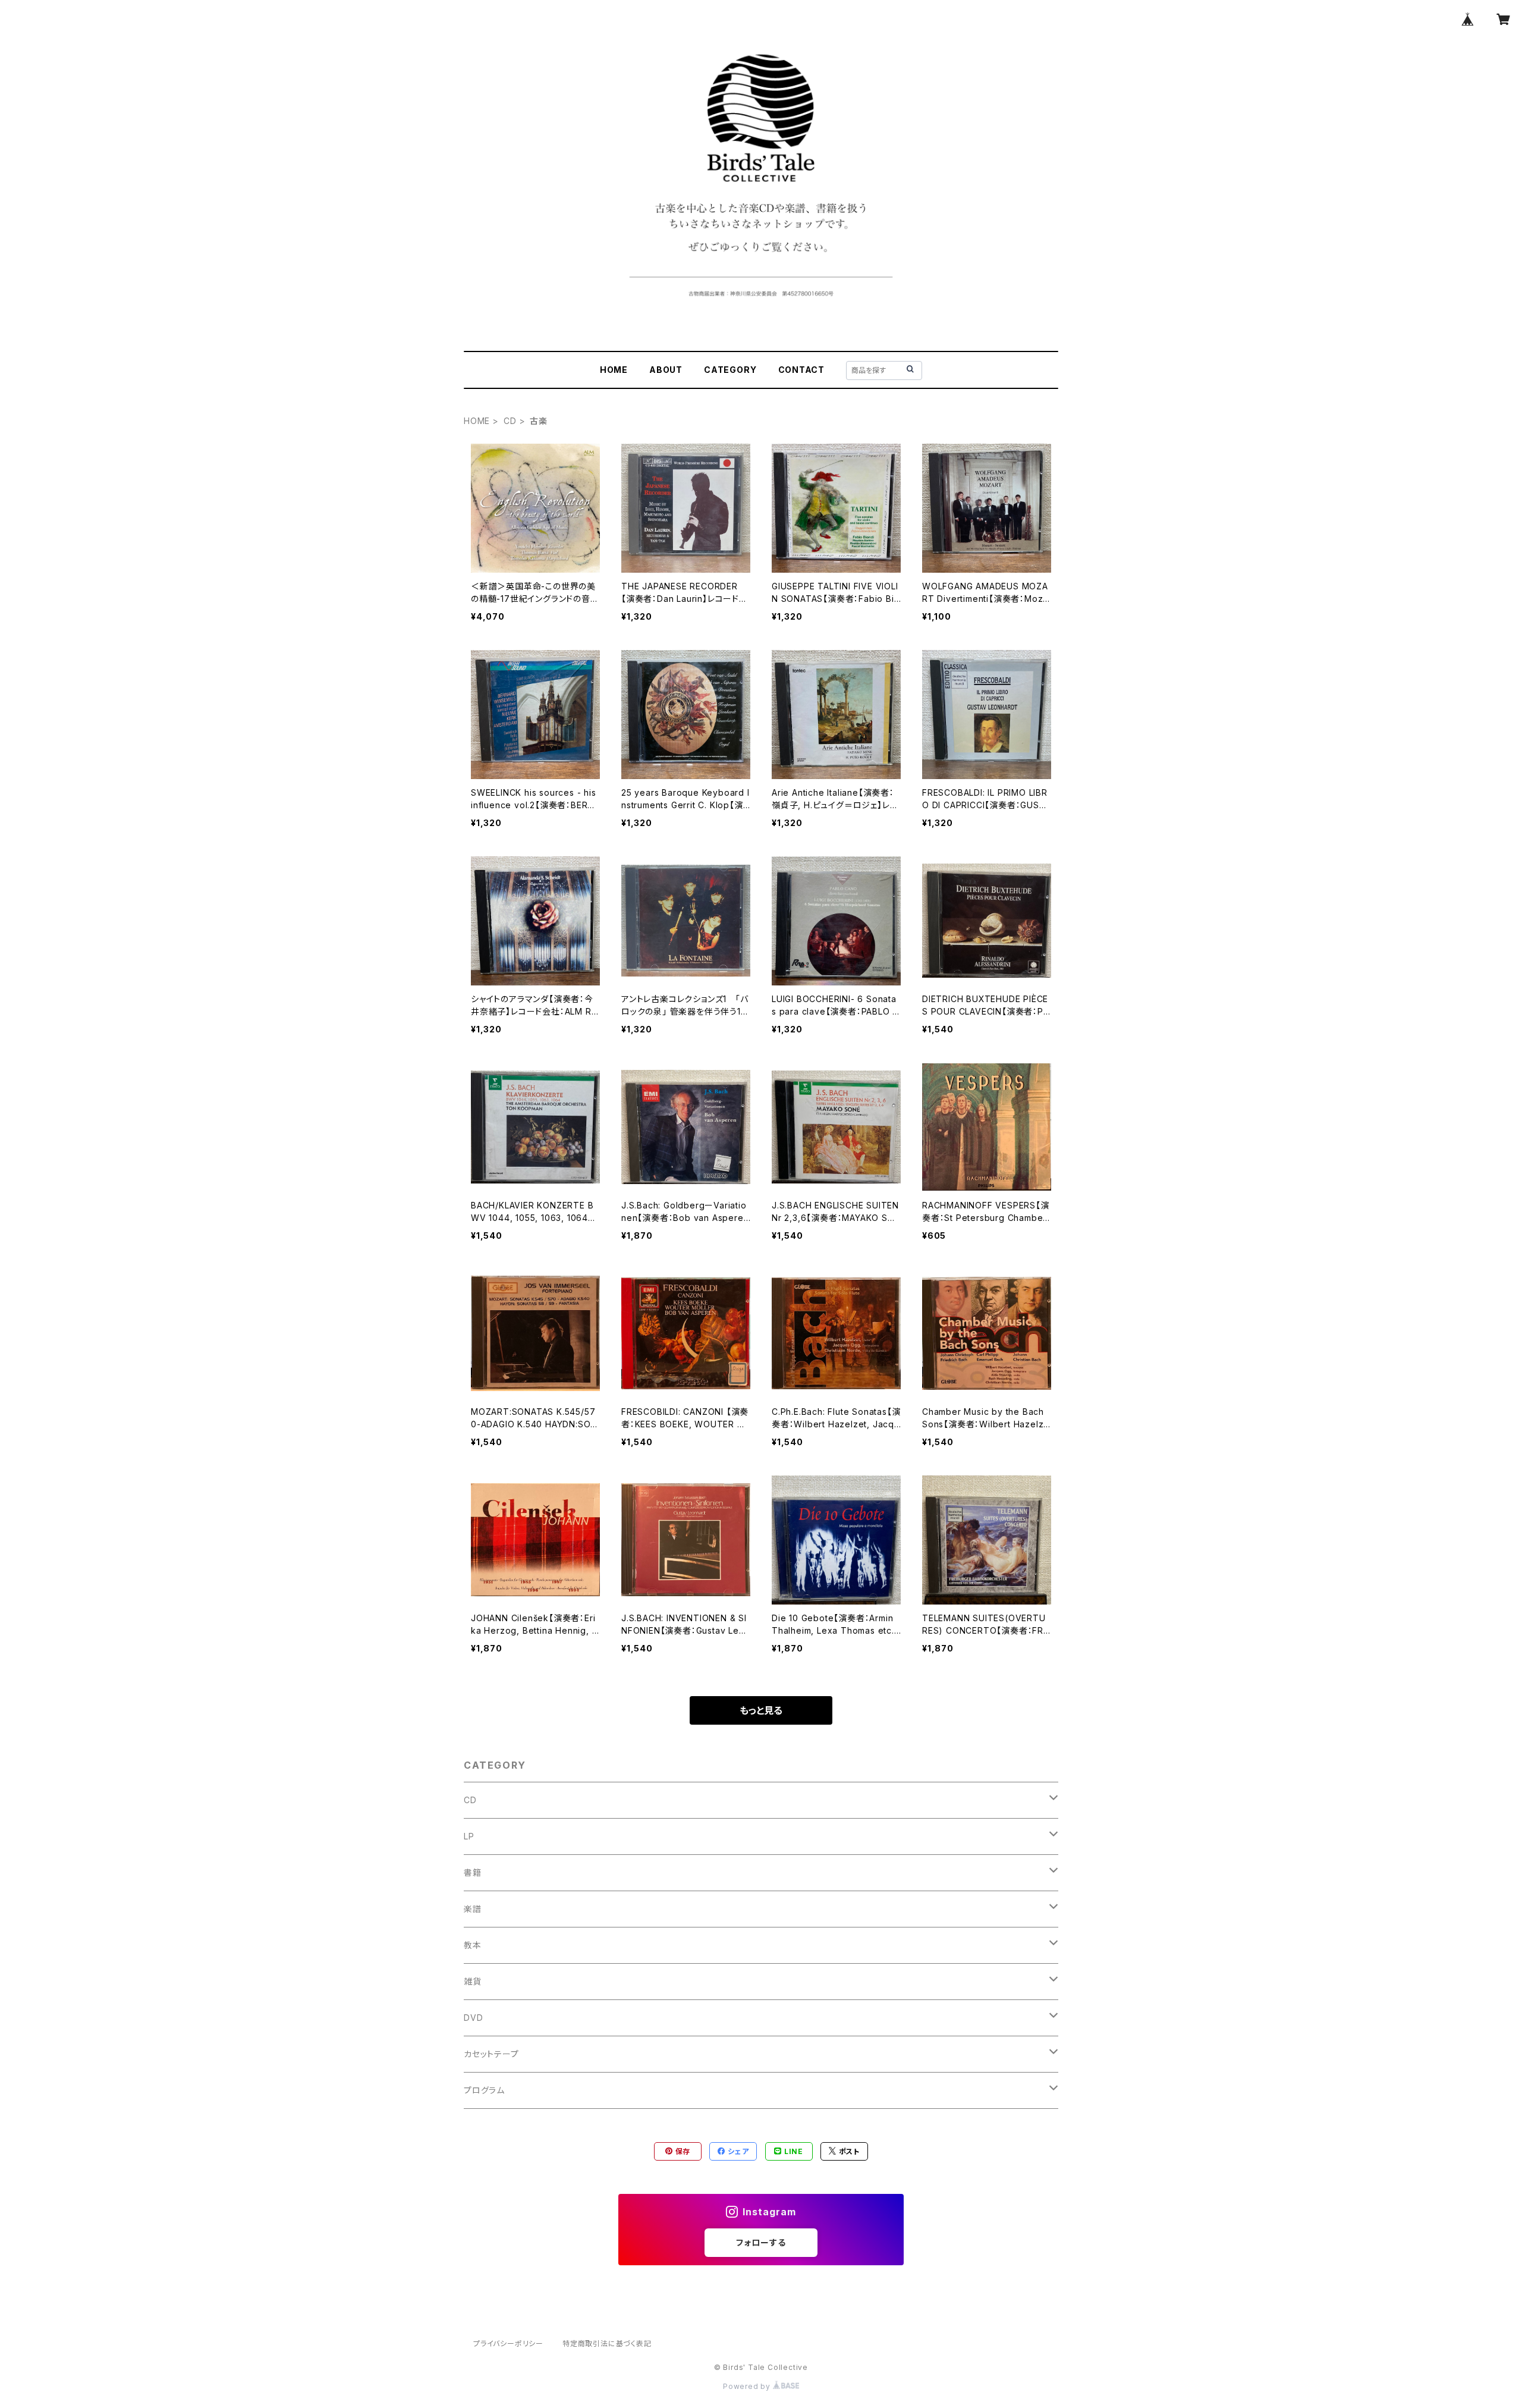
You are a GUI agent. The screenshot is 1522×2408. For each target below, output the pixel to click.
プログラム (484, 2090)
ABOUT (666, 370)
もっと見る (761, 1710)
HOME (614, 370)
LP (469, 1836)
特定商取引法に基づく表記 (607, 2343)
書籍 (473, 1872)
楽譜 (473, 1909)
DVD (473, 2018)
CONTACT (802, 370)
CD (510, 421)
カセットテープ (491, 2054)
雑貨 (473, 1981)
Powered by (748, 2386)
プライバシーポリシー (508, 2343)
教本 (473, 1945)
